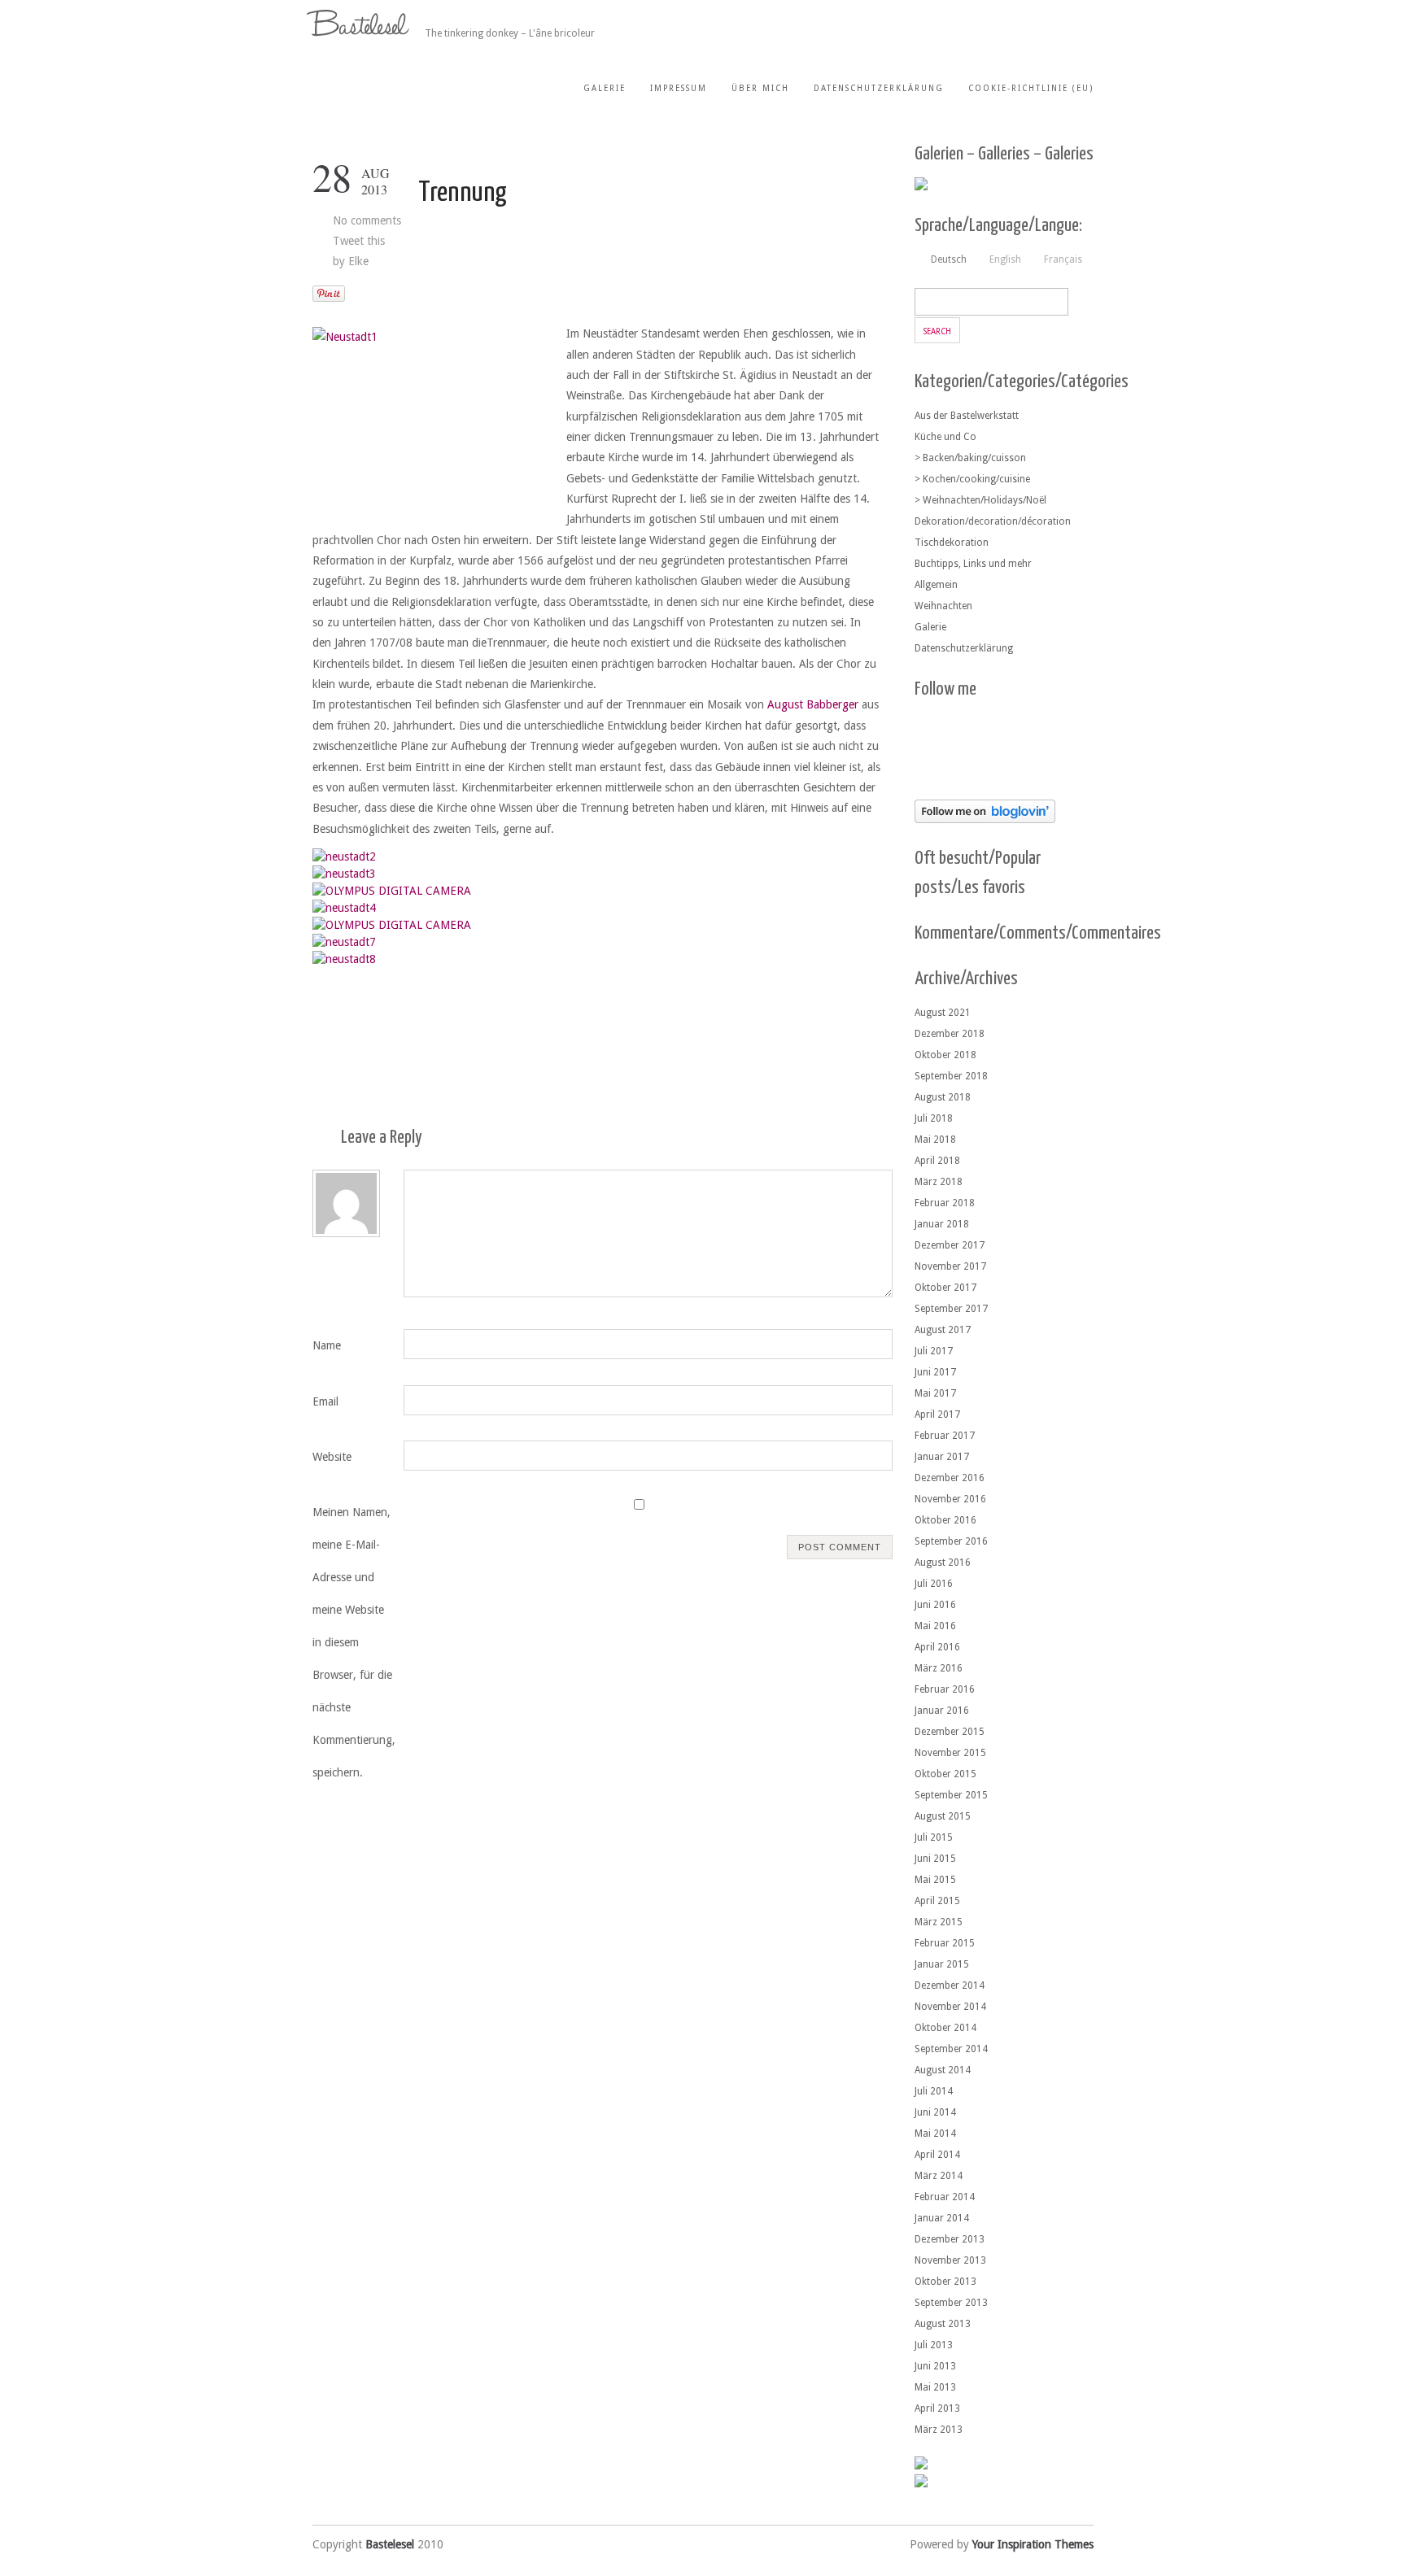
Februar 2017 (945, 1436)
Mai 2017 (935, 1393)
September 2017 (951, 1309)
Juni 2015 (935, 1859)
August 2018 (943, 1097)
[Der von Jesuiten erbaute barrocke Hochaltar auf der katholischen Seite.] (392, 891)
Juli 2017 (934, 1351)
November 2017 (950, 1266)
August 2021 (943, 1013)
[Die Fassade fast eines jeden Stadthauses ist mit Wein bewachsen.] (344, 959)
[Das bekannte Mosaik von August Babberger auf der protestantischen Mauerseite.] (344, 908)
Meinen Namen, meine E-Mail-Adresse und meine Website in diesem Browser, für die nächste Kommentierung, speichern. (354, 1642)
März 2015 (939, 1922)
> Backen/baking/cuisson (970, 458)
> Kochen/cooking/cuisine (972, 479)
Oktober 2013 (945, 2282)
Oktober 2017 (945, 1288)
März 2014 (939, 2176)
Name (327, 1345)
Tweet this (359, 241)
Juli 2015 (934, 1837)
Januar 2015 (942, 1964)
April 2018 (937, 1161)
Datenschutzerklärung (879, 88)
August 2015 (943, 1816)
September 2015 (951, 1795)
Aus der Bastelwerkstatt (967, 416)
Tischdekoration (952, 543)
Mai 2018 (935, 1140)
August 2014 (943, 2070)
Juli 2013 (934, 2345)
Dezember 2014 (950, 1985)
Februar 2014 (945, 2197)
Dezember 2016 (950, 1478)
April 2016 (937, 1647)
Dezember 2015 (950, 1732)
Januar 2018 (942, 1224)
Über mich (760, 88)
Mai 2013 (935, 2387)
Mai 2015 (935, 1880)
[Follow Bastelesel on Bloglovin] (985, 819)
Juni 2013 (935, 2366)
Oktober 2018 (945, 1055)
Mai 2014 (935, 2134)
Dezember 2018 (950, 1034)
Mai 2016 (935, 1626)
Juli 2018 (934, 1118)
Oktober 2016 (945, 1520)
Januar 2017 (942, 1457)
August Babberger (813, 704)
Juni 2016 (935, 1605)
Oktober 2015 (945, 1774)
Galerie (605, 88)
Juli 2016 (934, 1584)
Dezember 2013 (950, 2239)
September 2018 (951, 1076)
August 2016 (943, 1563)
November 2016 (950, 1499)
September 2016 (951, 1541)
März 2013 (939, 2430)
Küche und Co (945, 437)
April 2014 (937, 2155)
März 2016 (939, 1668)
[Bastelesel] (360, 23)
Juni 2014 (935, 2112)
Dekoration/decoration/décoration (993, 521)
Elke (358, 261)
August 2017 (943, 1330)
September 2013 (951, 2303)
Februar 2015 (945, 1943)
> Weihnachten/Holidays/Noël (980, 500)
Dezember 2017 (950, 1245)
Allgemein (936, 585)
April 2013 (937, 2408)
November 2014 (950, 2007)
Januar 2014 (942, 2218)
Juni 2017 (935, 1372)
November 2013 (950, 2260)
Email (325, 1401)
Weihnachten (943, 606)
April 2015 (937, 1901)
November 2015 (950, 1753)
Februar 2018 (945, 1203)
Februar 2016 (945, 1689)
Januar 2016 (942, 1711)
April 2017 (937, 1414)
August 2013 (943, 2324)
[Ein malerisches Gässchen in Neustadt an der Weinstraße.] (392, 925)
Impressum (679, 88)
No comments (367, 220)
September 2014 (951, 2049)
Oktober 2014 (945, 2028)
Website (332, 1457)
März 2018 (939, 1182)
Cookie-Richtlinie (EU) (1031, 88)
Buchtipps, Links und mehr (973, 564)
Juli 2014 (934, 2091)
